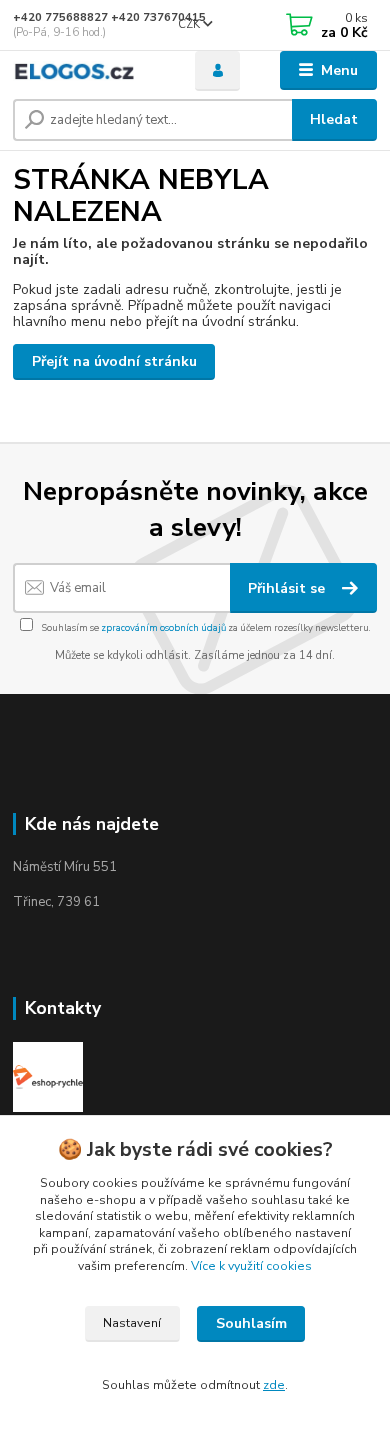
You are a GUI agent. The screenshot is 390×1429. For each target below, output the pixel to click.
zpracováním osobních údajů (163, 627)
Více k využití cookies (251, 1266)
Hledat (334, 119)
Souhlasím (251, 1323)
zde (274, 1385)
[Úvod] (89, 71)
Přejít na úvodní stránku (114, 361)
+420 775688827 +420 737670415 (109, 17)
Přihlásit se (288, 588)
